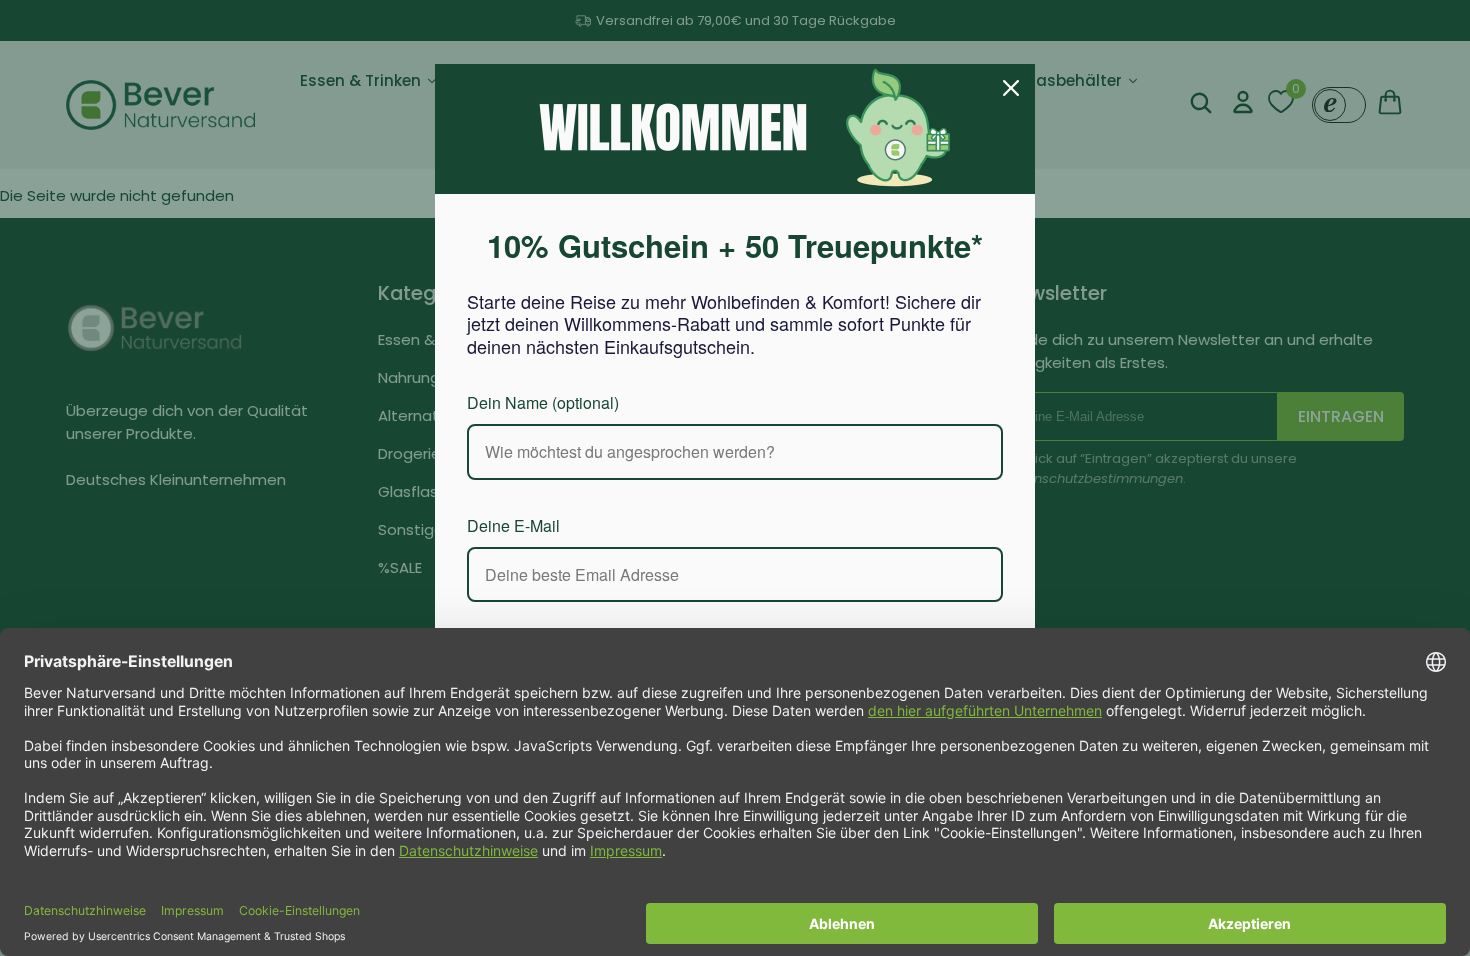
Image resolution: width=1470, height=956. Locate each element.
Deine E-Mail (516, 524)
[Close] (1011, 88)
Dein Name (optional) (552, 401)
